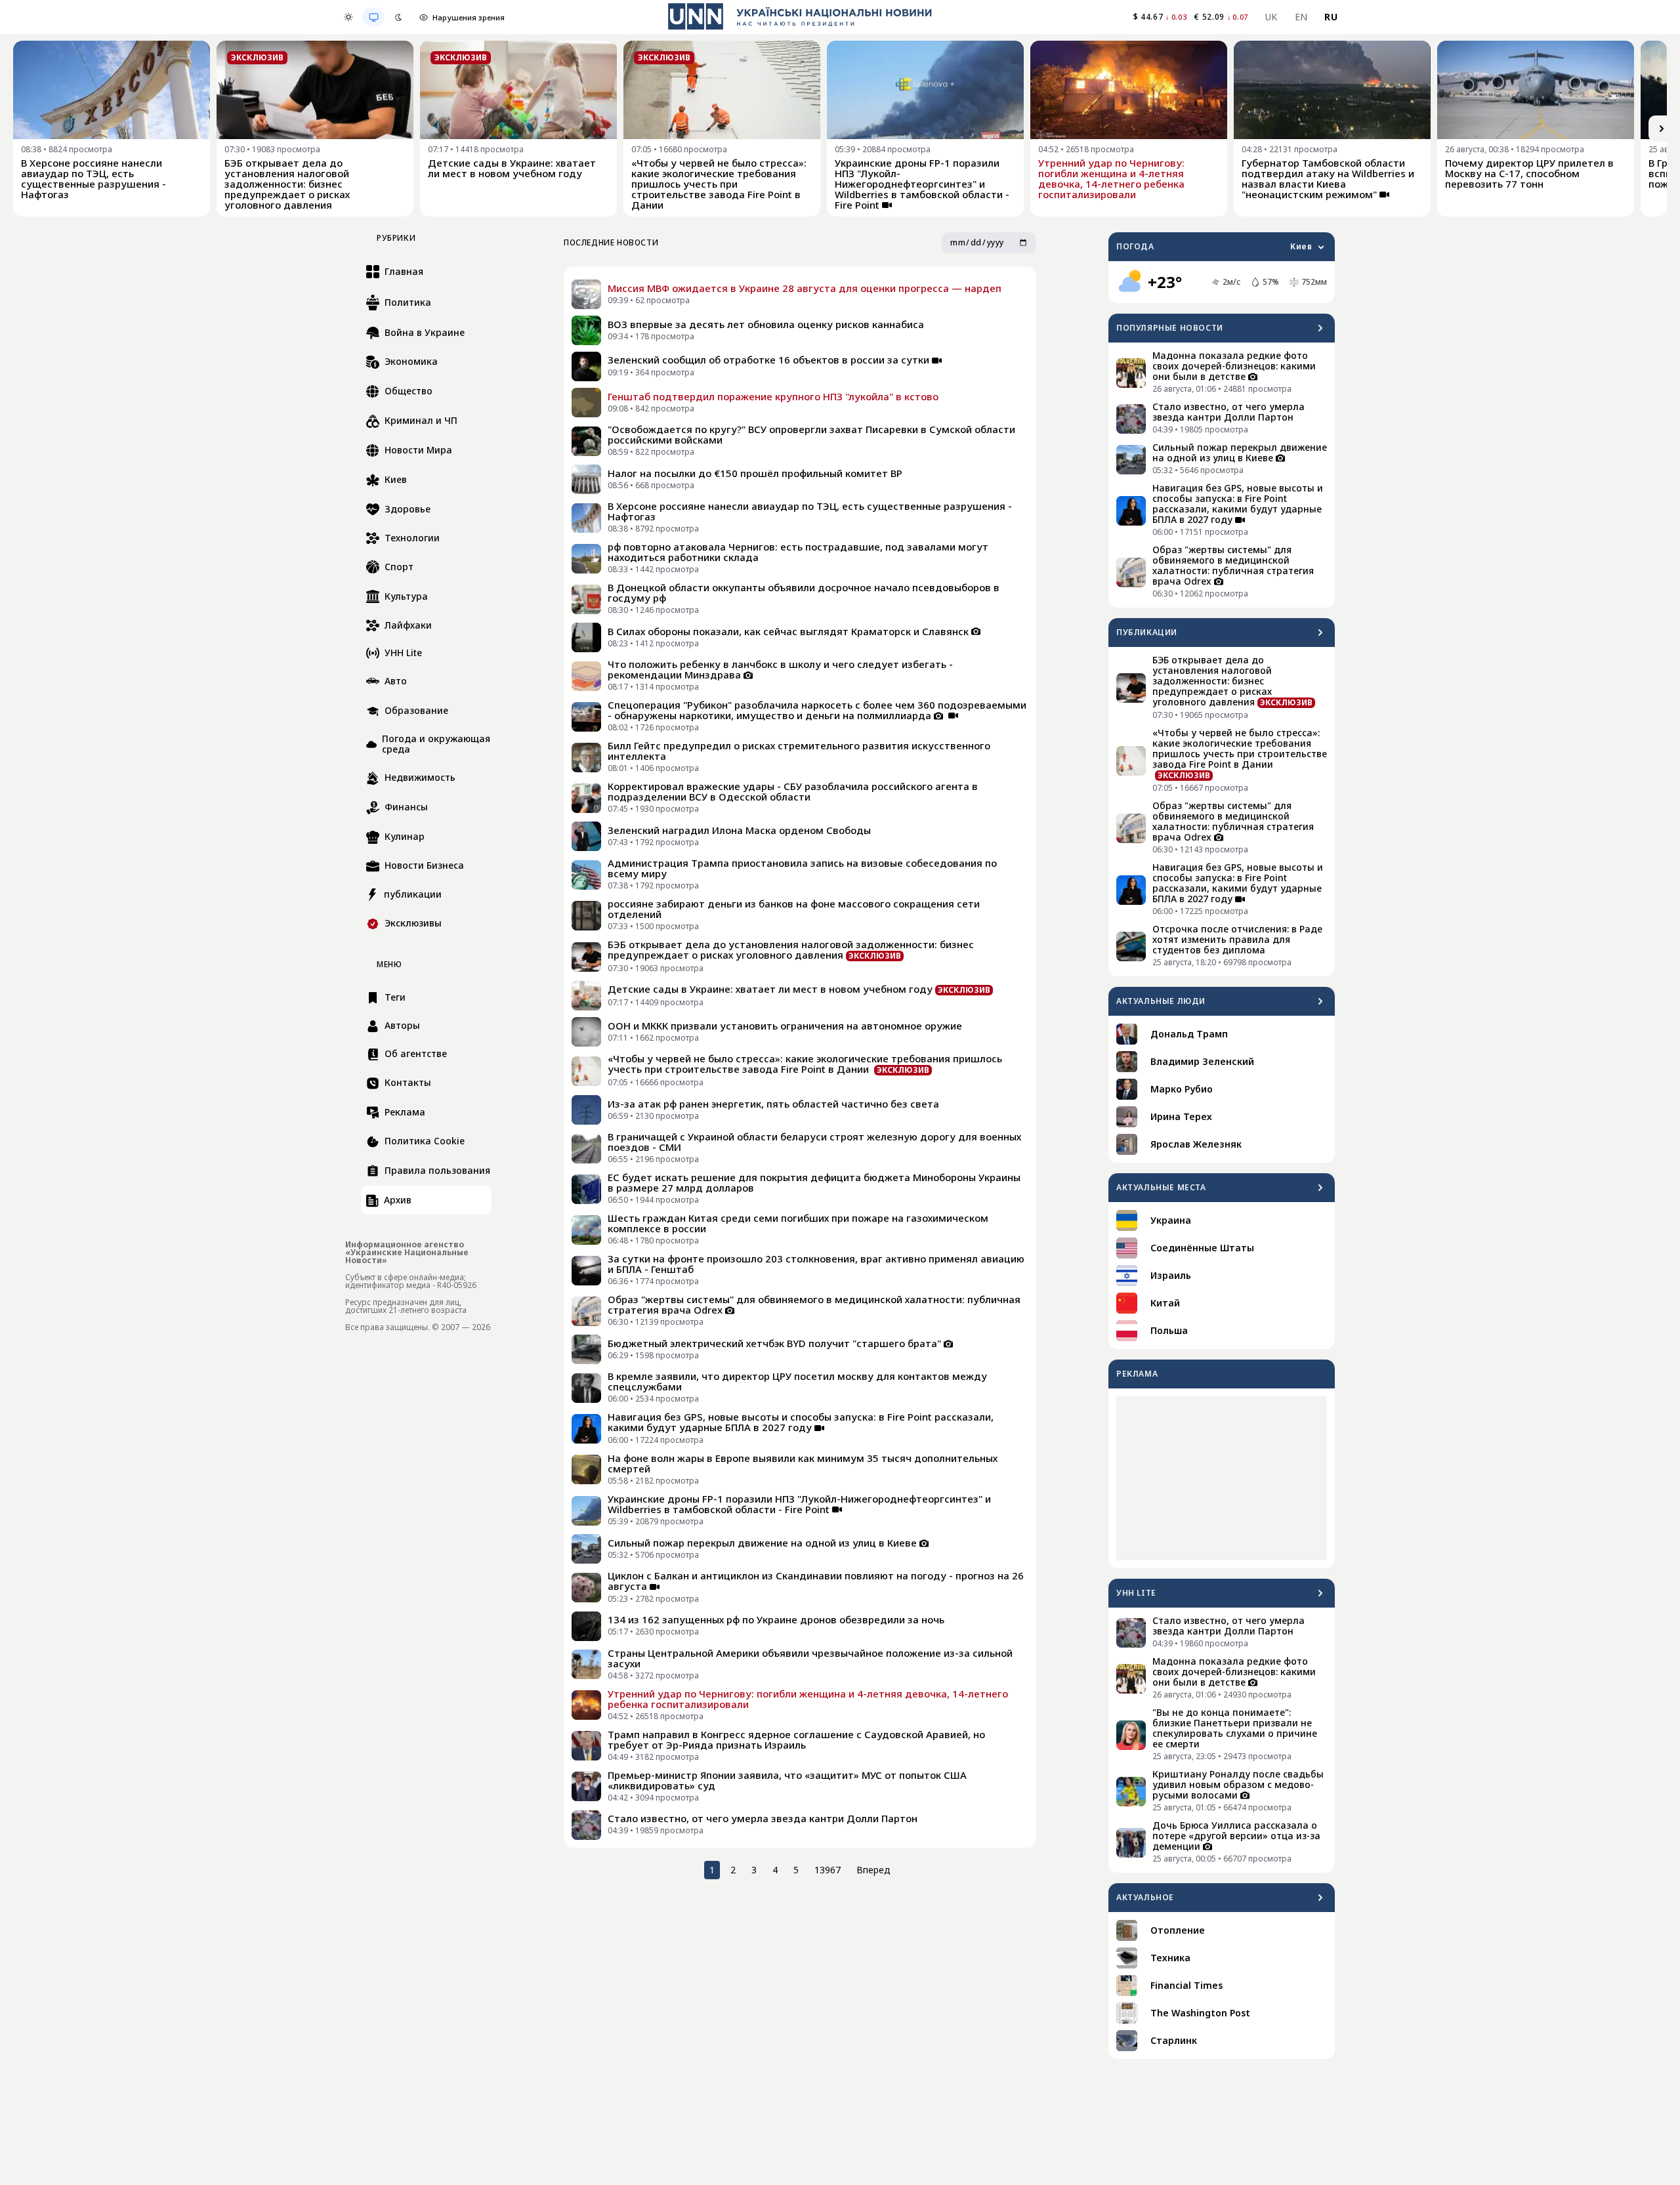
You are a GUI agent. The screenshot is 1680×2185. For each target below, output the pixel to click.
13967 (828, 1870)
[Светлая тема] (348, 17)
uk (1271, 17)
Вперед (873, 1870)
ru (1331, 17)
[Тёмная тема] (398, 17)
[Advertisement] (1222, 1478)
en (1301, 17)
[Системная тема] (373, 17)
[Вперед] (1662, 129)
